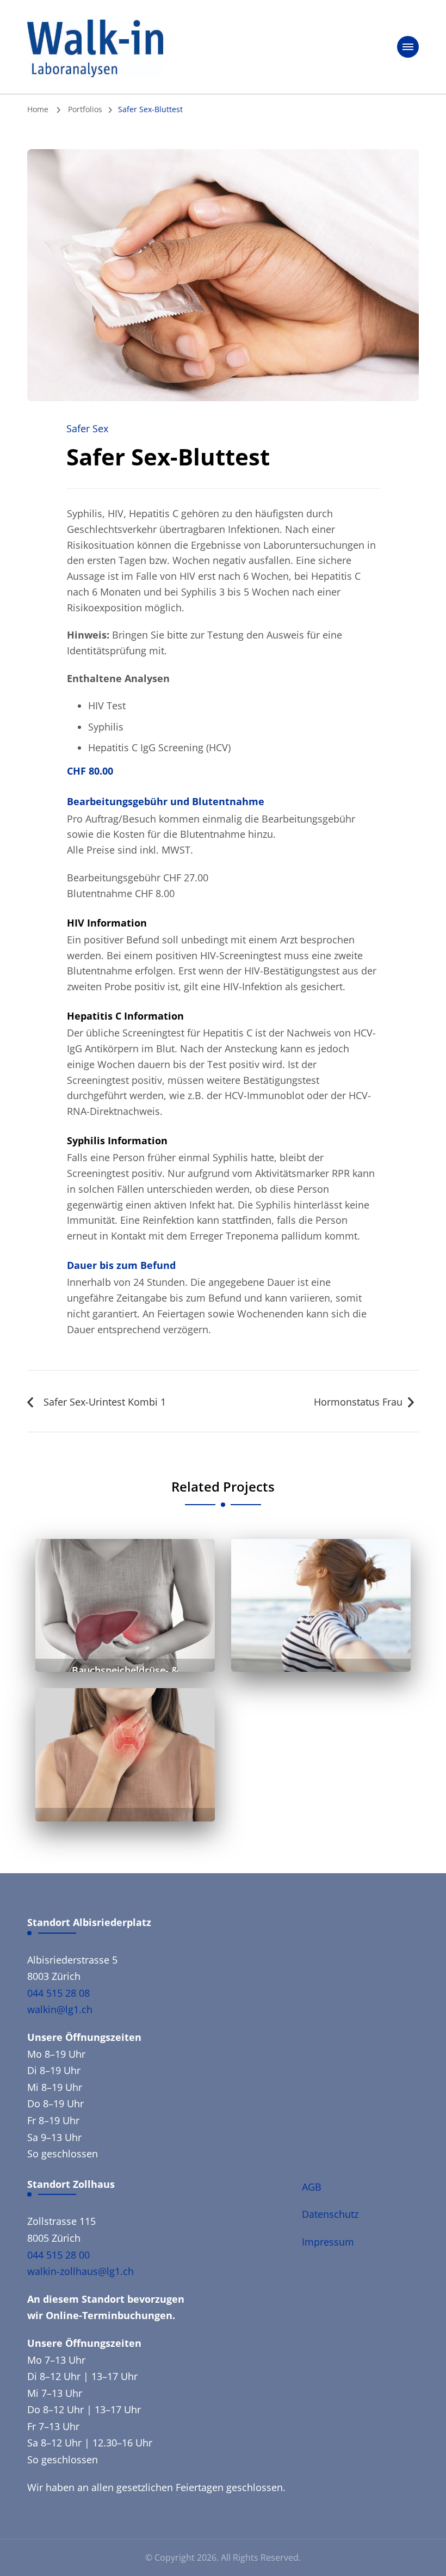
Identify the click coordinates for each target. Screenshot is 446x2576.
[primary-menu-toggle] (408, 47)
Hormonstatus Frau (358, 1402)
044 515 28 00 (58, 2255)
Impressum (328, 2242)
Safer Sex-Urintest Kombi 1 (105, 1402)
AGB (312, 2187)
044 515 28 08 (58, 1993)
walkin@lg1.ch (60, 2009)
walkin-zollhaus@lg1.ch (80, 2271)
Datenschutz (330, 2214)
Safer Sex (87, 428)
